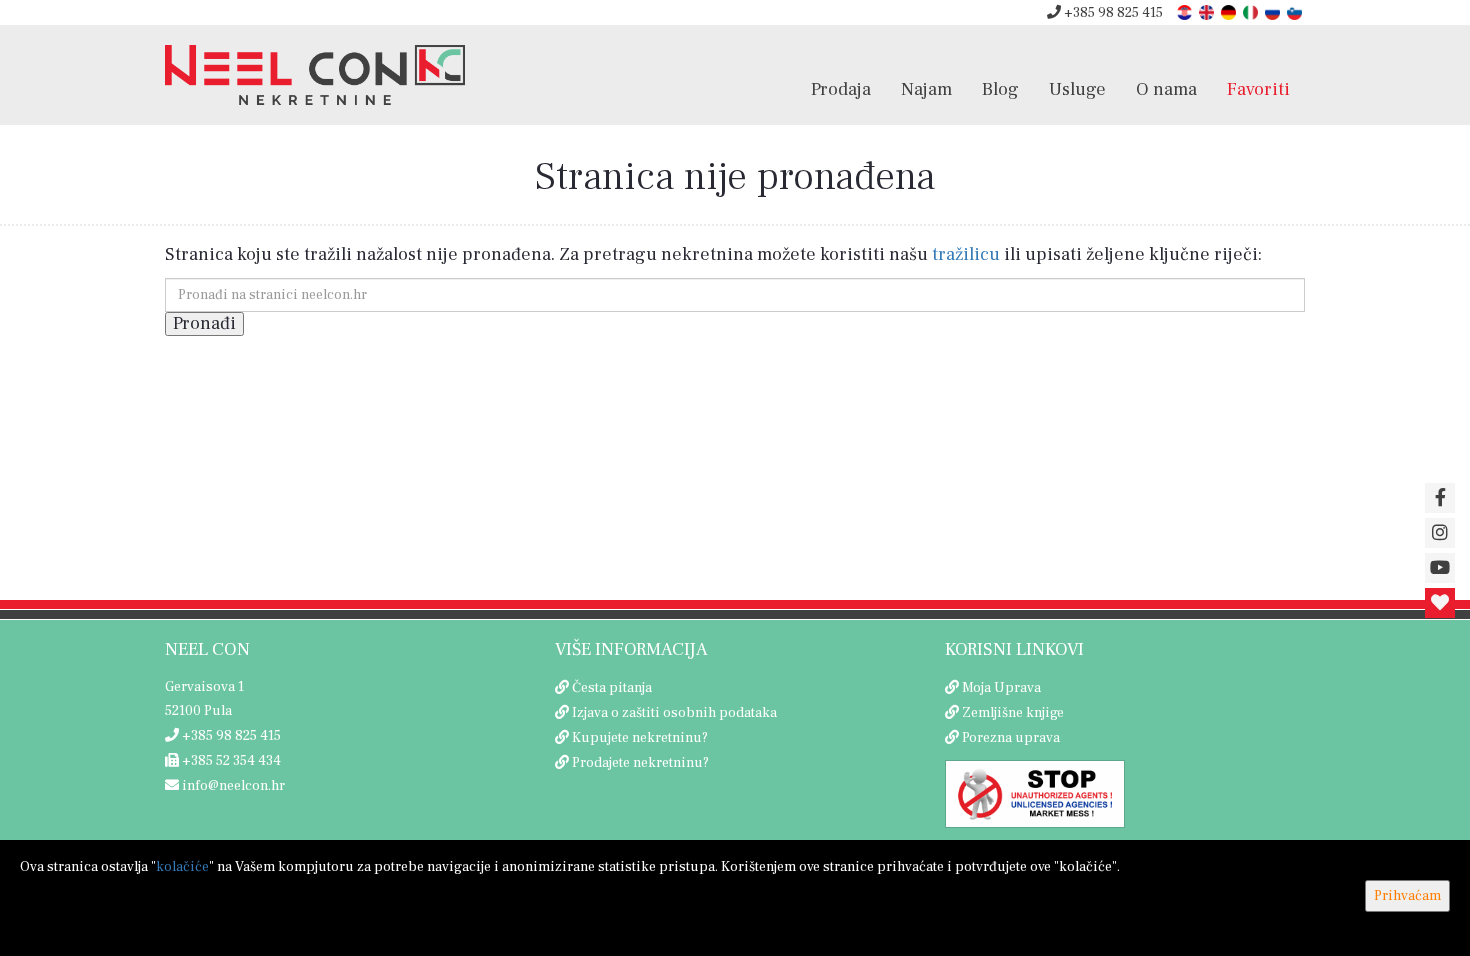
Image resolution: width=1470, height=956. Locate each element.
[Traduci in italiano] (1252, 11)
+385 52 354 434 (230, 761)
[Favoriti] (1440, 603)
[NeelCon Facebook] (1440, 498)
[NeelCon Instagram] (1440, 533)
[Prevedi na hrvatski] (1186, 11)
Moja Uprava (1001, 688)
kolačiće (182, 867)
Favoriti (1258, 89)
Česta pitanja (612, 688)
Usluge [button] (1077, 89)
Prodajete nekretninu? (640, 763)
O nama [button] (1166, 89)
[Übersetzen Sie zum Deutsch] (1230, 11)
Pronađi (204, 323)
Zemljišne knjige (1013, 713)
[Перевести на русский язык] (1274, 11)
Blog (1000, 89)
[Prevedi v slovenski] (1296, 11)
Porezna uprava (1011, 738)
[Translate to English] (1208, 11)
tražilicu (966, 254)
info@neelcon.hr (232, 786)
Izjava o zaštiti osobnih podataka (674, 713)
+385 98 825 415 (1112, 13)
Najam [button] (926, 89)
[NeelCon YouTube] (1440, 568)
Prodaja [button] (841, 89)
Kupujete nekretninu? (640, 738)
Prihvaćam (1407, 896)
